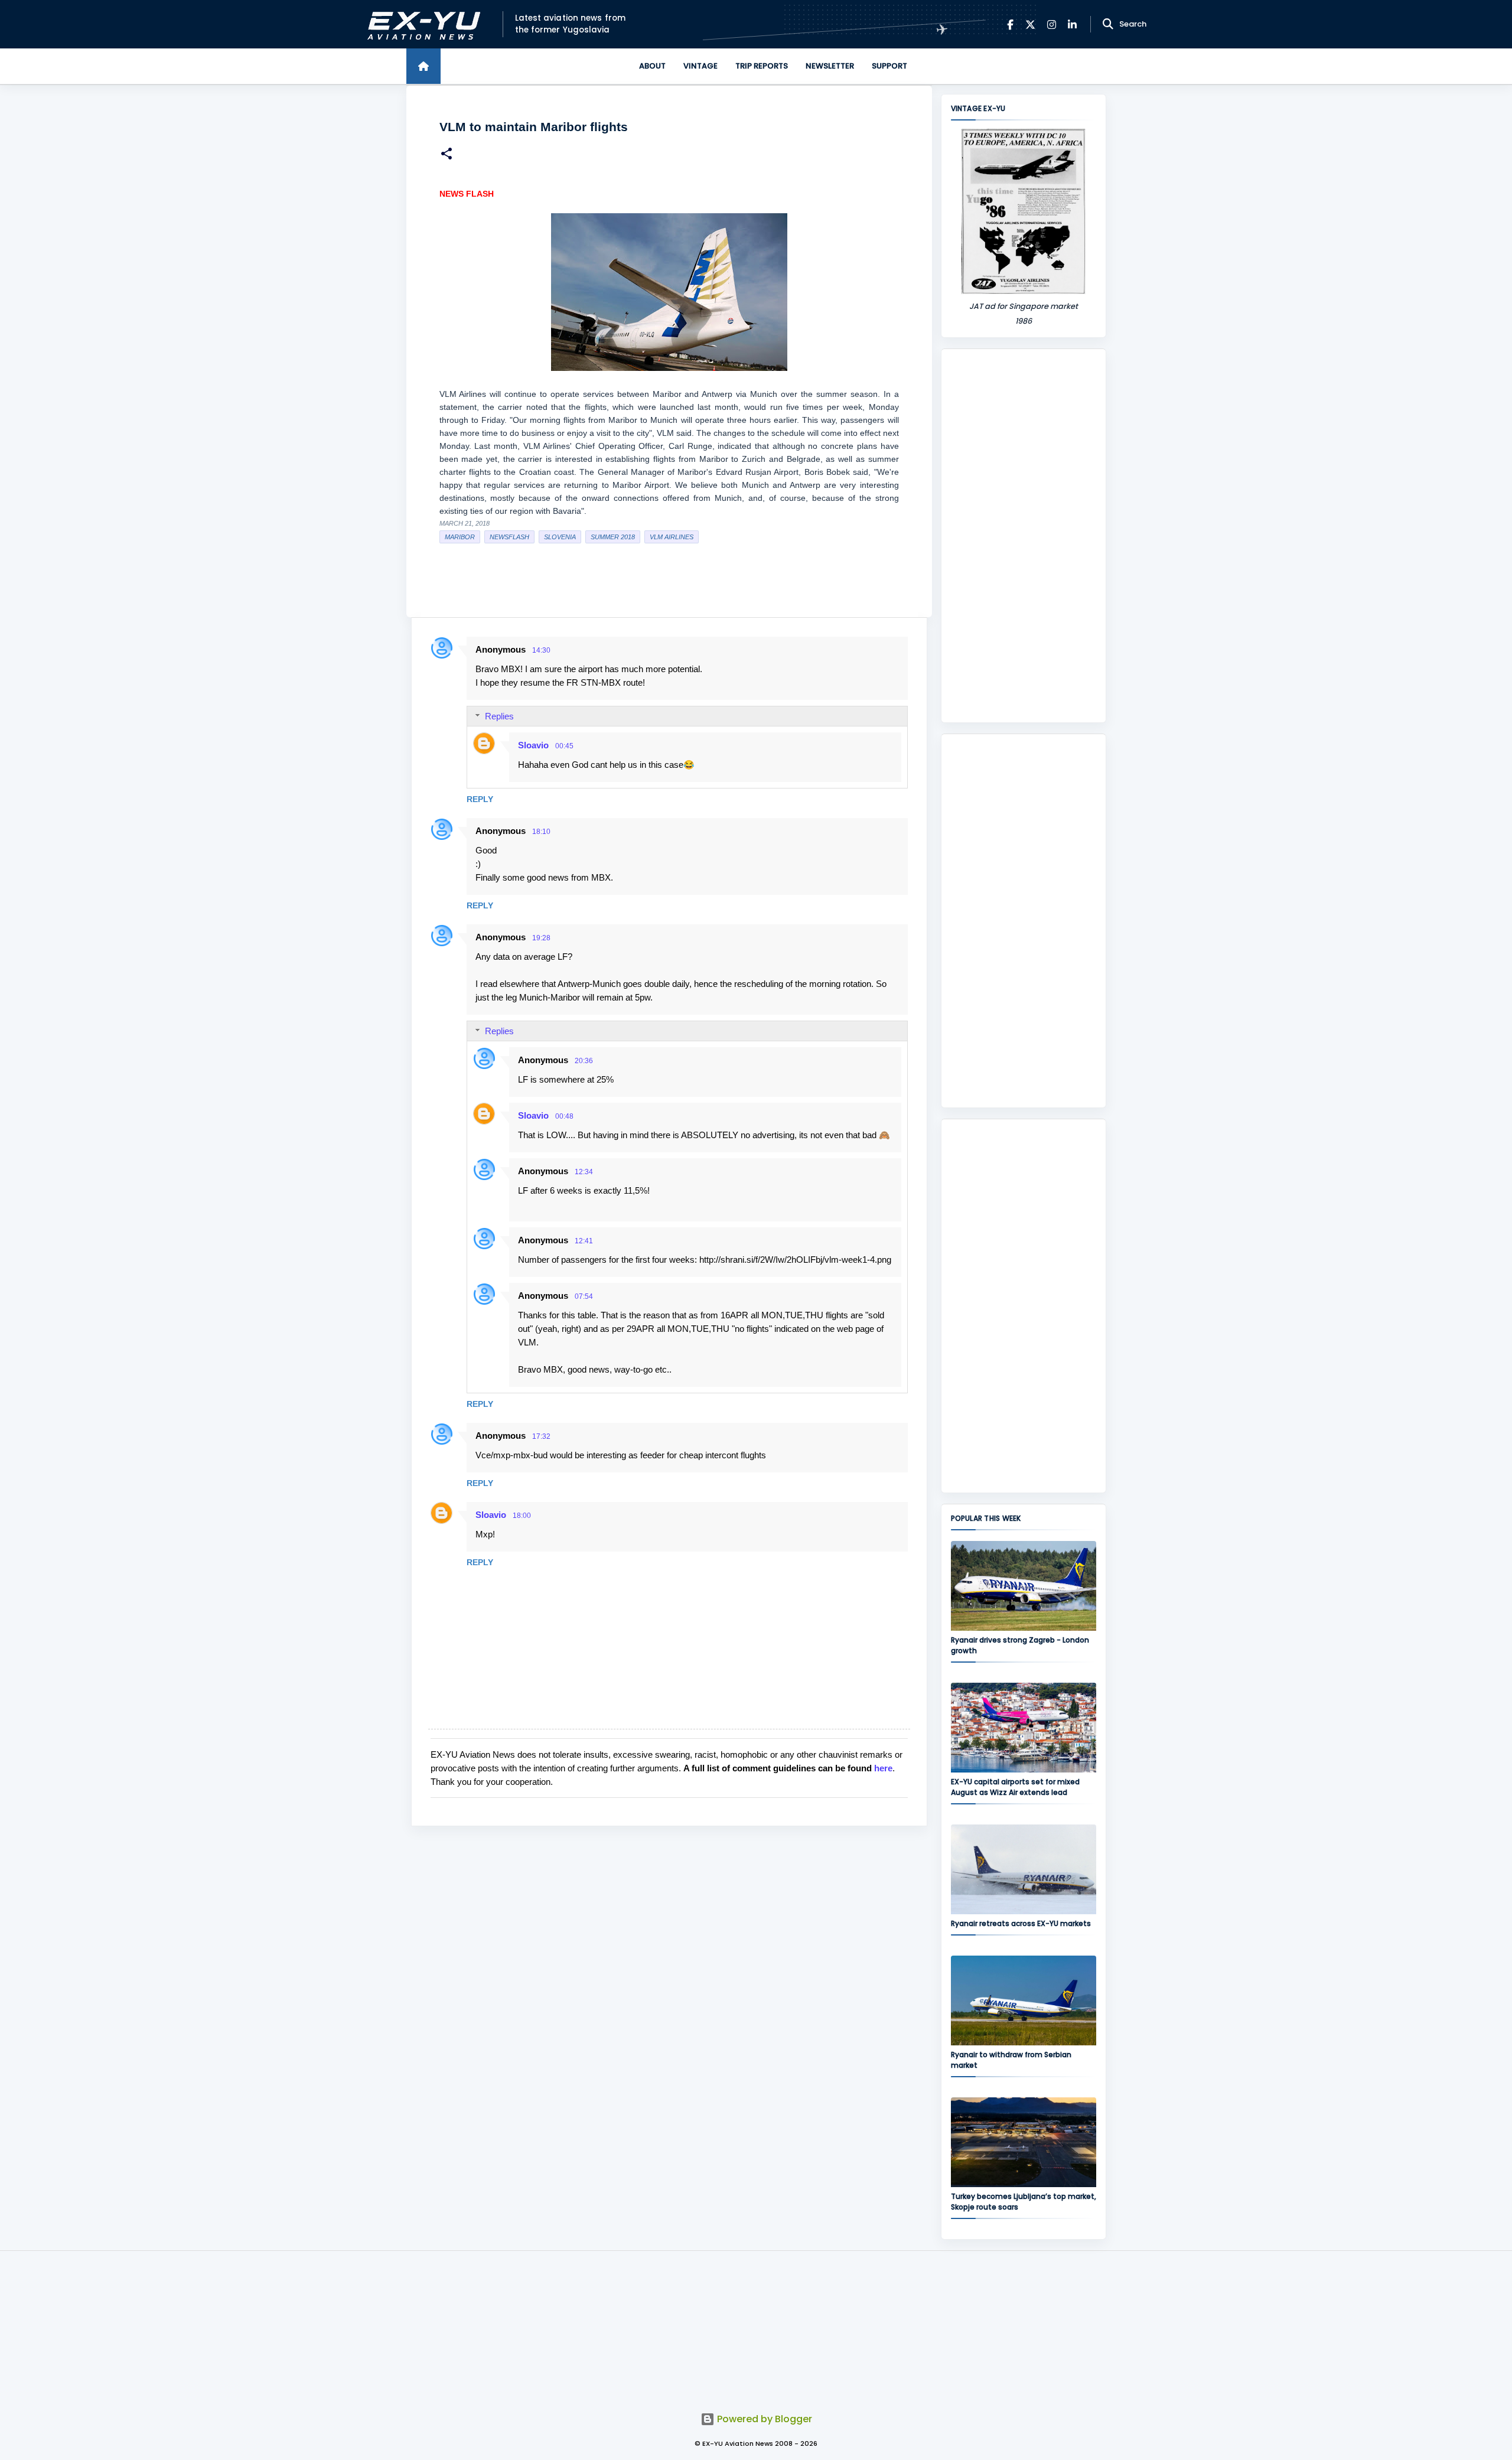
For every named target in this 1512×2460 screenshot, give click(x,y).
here (883, 1768)
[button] (447, 155)
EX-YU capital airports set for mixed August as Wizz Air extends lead (1015, 1787)
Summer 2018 (613, 537)
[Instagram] (1052, 25)
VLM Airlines (672, 537)
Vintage (700, 66)
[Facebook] (1010, 25)
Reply (480, 799)
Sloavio (533, 745)
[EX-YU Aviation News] (421, 25)
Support (889, 66)
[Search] (1108, 24)
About (652, 66)
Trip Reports (762, 66)
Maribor (460, 537)
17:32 (541, 1436)
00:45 (564, 746)
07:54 (584, 1296)
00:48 (564, 1116)
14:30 (541, 650)
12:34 (584, 1172)
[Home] (423, 66)
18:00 (522, 1516)
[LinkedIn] (1072, 25)
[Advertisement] (1024, 536)
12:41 (584, 1241)
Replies (499, 716)
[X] (1030, 25)
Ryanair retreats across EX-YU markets (1021, 1923)
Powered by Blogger (763, 2419)
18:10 (541, 832)
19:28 (541, 938)
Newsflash (509, 537)
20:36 (584, 1061)
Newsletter (830, 66)
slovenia (560, 537)
